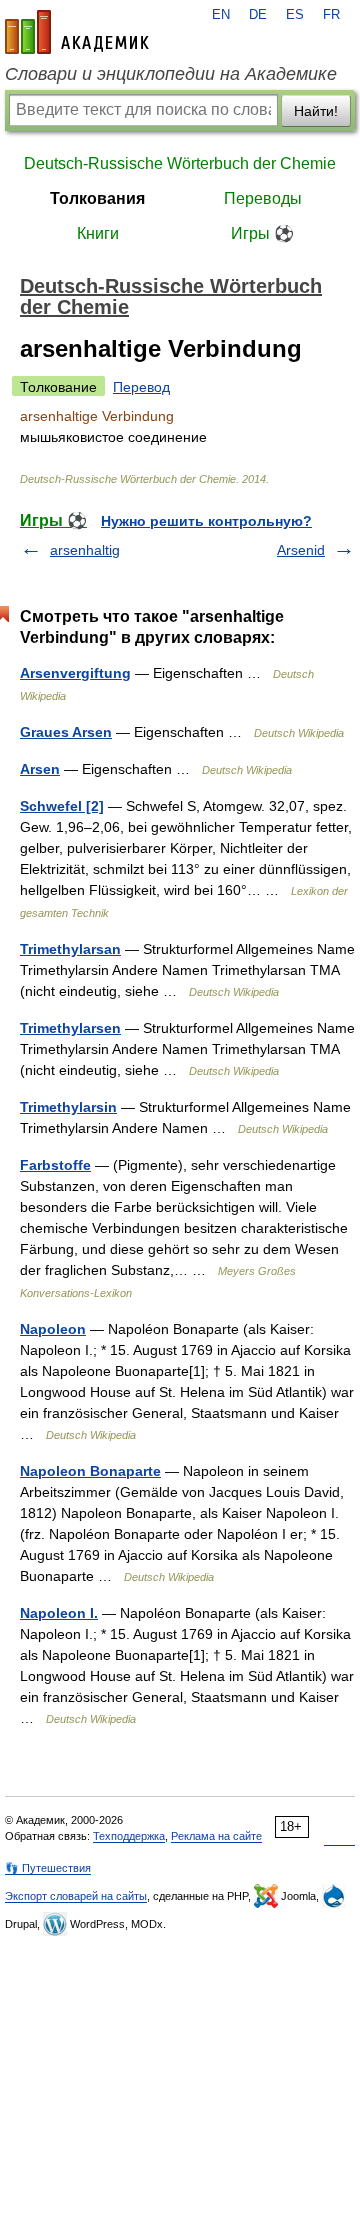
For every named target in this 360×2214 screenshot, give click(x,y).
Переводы (263, 198)
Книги (98, 233)
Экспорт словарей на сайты (76, 1896)
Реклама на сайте (216, 1836)
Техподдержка (129, 1836)
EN (221, 15)
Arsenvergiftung (75, 673)
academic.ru (77, 32)
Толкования (97, 198)
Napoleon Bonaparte (90, 1471)
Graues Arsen (66, 732)
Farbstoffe (55, 1165)
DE (258, 15)
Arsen (40, 769)
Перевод (141, 387)
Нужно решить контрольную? (206, 521)
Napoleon (53, 1329)
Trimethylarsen (70, 1028)
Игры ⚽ (262, 233)
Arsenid (301, 550)
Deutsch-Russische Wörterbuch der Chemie (180, 163)
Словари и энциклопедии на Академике (171, 74)
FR (331, 15)
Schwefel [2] (62, 806)
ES (295, 15)
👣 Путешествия (48, 1868)
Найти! (316, 111)
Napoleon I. (59, 1613)
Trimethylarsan (70, 949)
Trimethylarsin (68, 1107)
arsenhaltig (85, 550)
